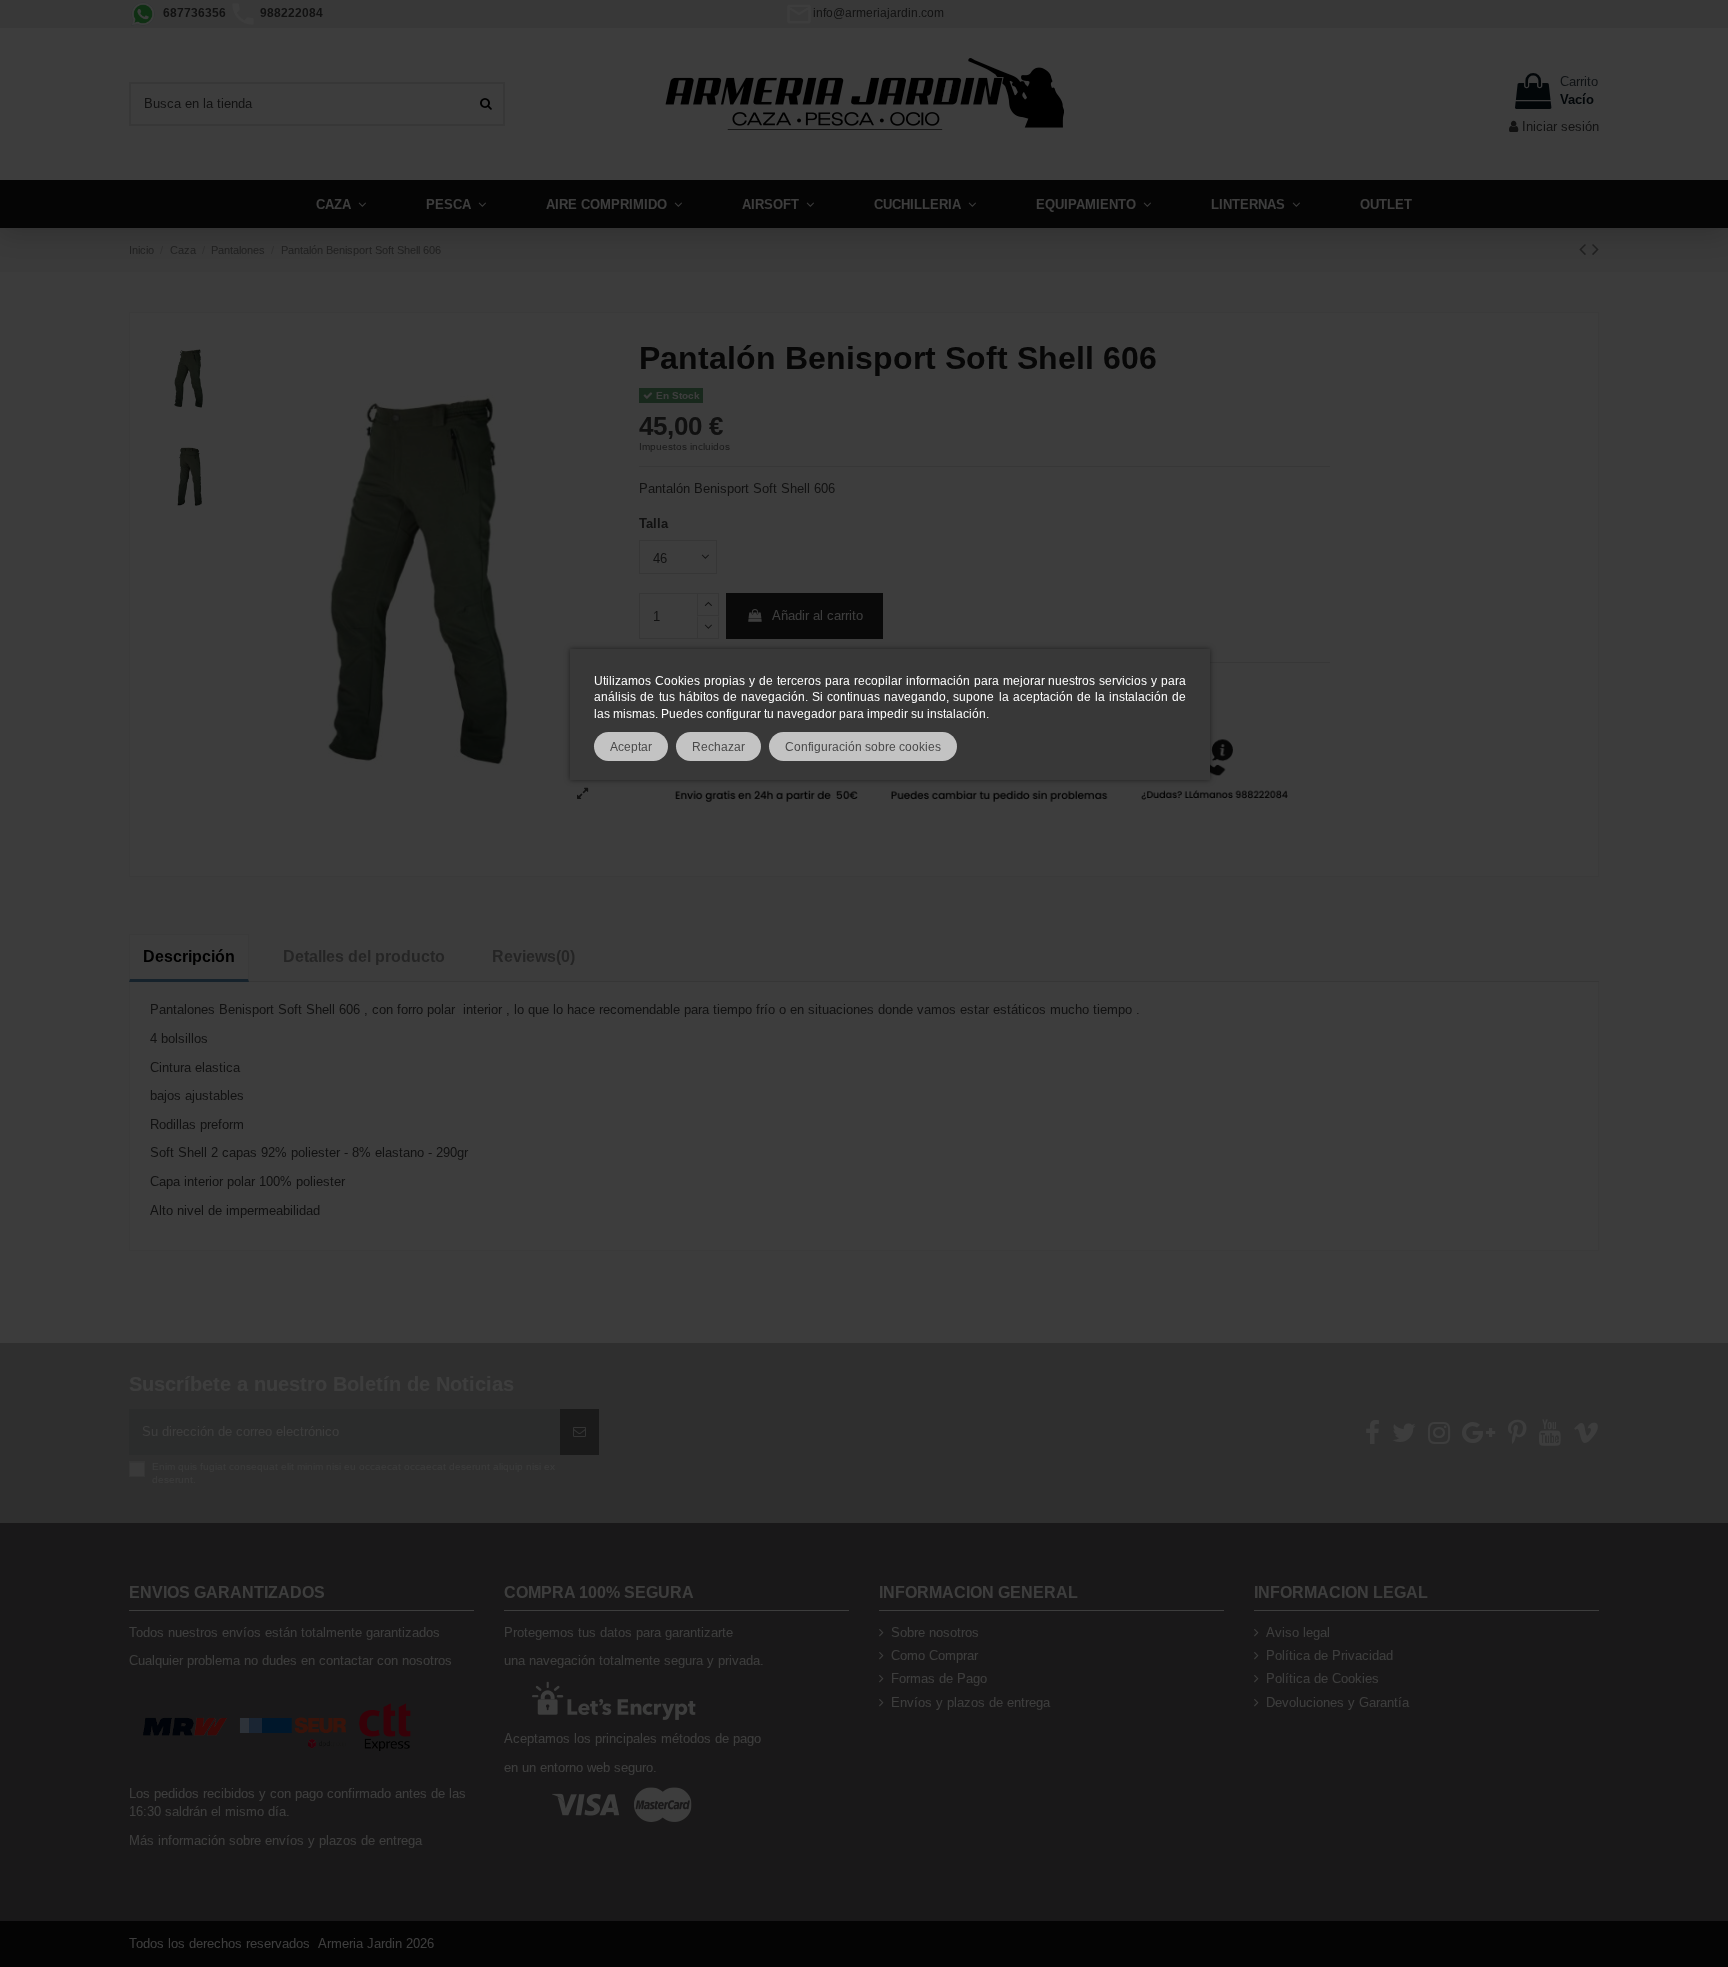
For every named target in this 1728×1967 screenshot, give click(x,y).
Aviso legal (1298, 1632)
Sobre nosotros (935, 1632)
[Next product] (1595, 249)
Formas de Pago (939, 1678)
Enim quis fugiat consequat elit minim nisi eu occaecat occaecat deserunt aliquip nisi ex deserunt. (353, 1472)
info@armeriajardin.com (878, 13)
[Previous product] (1585, 249)
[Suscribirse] (579, 1432)
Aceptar (631, 746)
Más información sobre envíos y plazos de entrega (275, 1840)
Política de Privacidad (1329, 1655)
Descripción (189, 956)
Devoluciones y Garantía (1337, 1702)
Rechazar (718, 746)
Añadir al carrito (817, 615)
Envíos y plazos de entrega (970, 1702)
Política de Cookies (1322, 1678)
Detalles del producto (364, 956)
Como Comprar (934, 1655)
